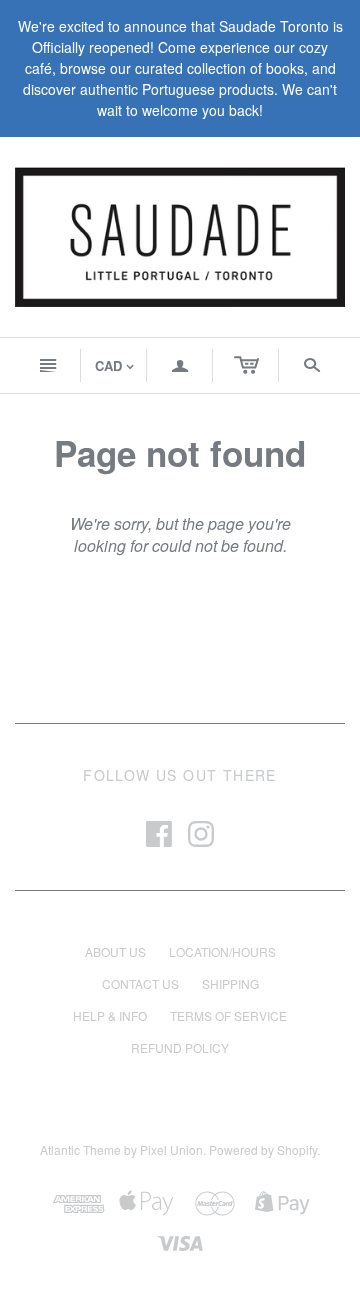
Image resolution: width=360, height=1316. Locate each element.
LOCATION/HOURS (222, 951)
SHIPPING (230, 983)
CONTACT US (140, 983)
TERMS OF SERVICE (228, 1015)
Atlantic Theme (80, 1149)
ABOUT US (115, 951)
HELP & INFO (110, 1015)
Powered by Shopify (263, 1149)
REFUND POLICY (180, 1047)
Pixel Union (171, 1149)
